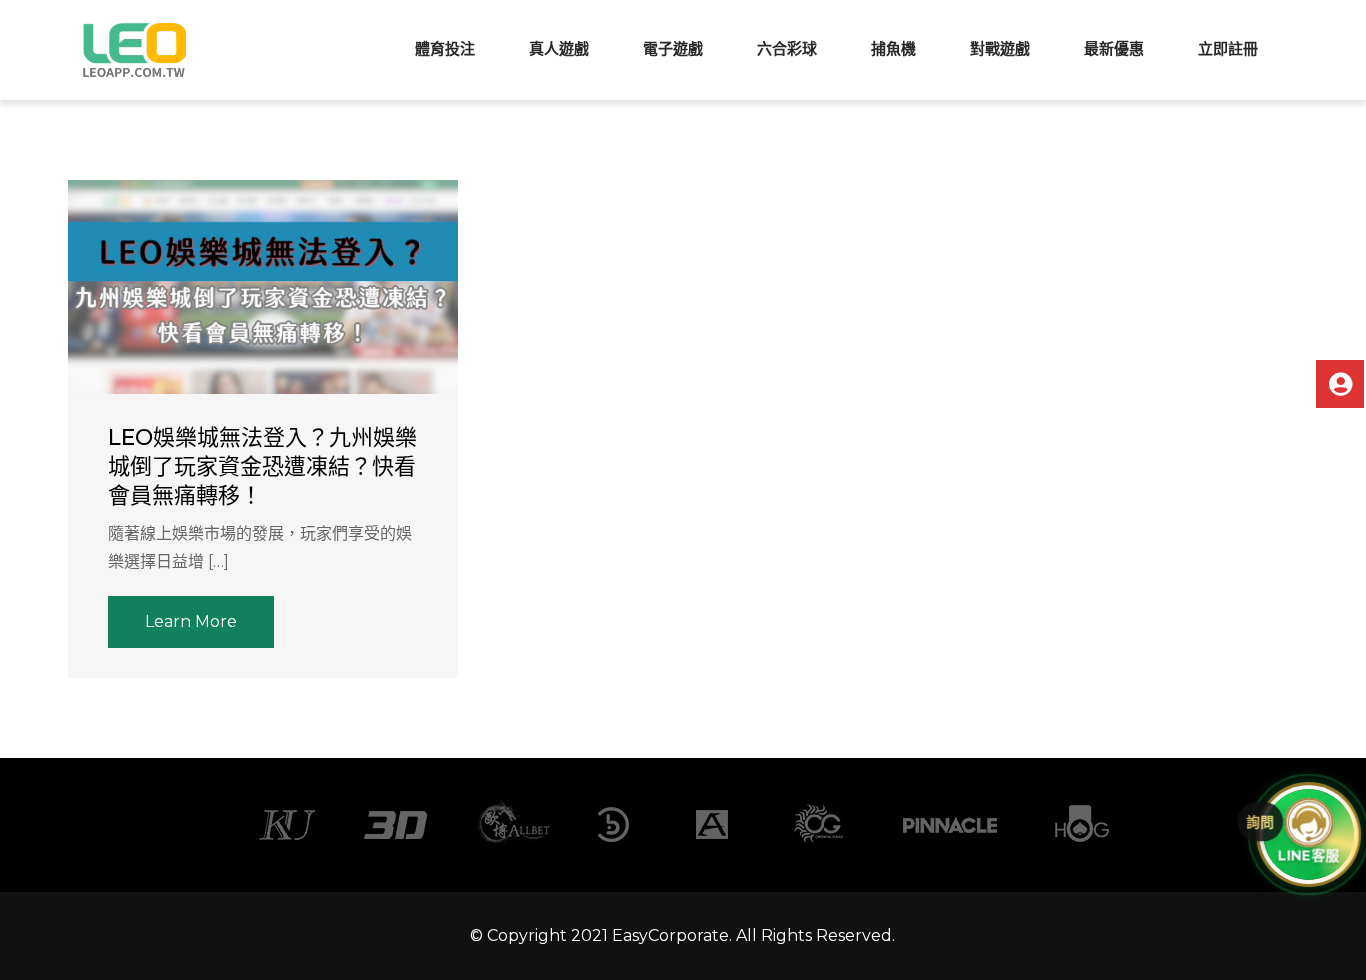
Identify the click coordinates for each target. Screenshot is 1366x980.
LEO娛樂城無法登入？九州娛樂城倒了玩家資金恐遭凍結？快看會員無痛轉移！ (262, 466)
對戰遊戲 (1000, 48)
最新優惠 (1114, 48)
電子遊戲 (673, 48)
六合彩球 (787, 48)
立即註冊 (1228, 48)
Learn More (191, 621)
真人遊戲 (559, 48)
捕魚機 (893, 48)
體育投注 (445, 48)
